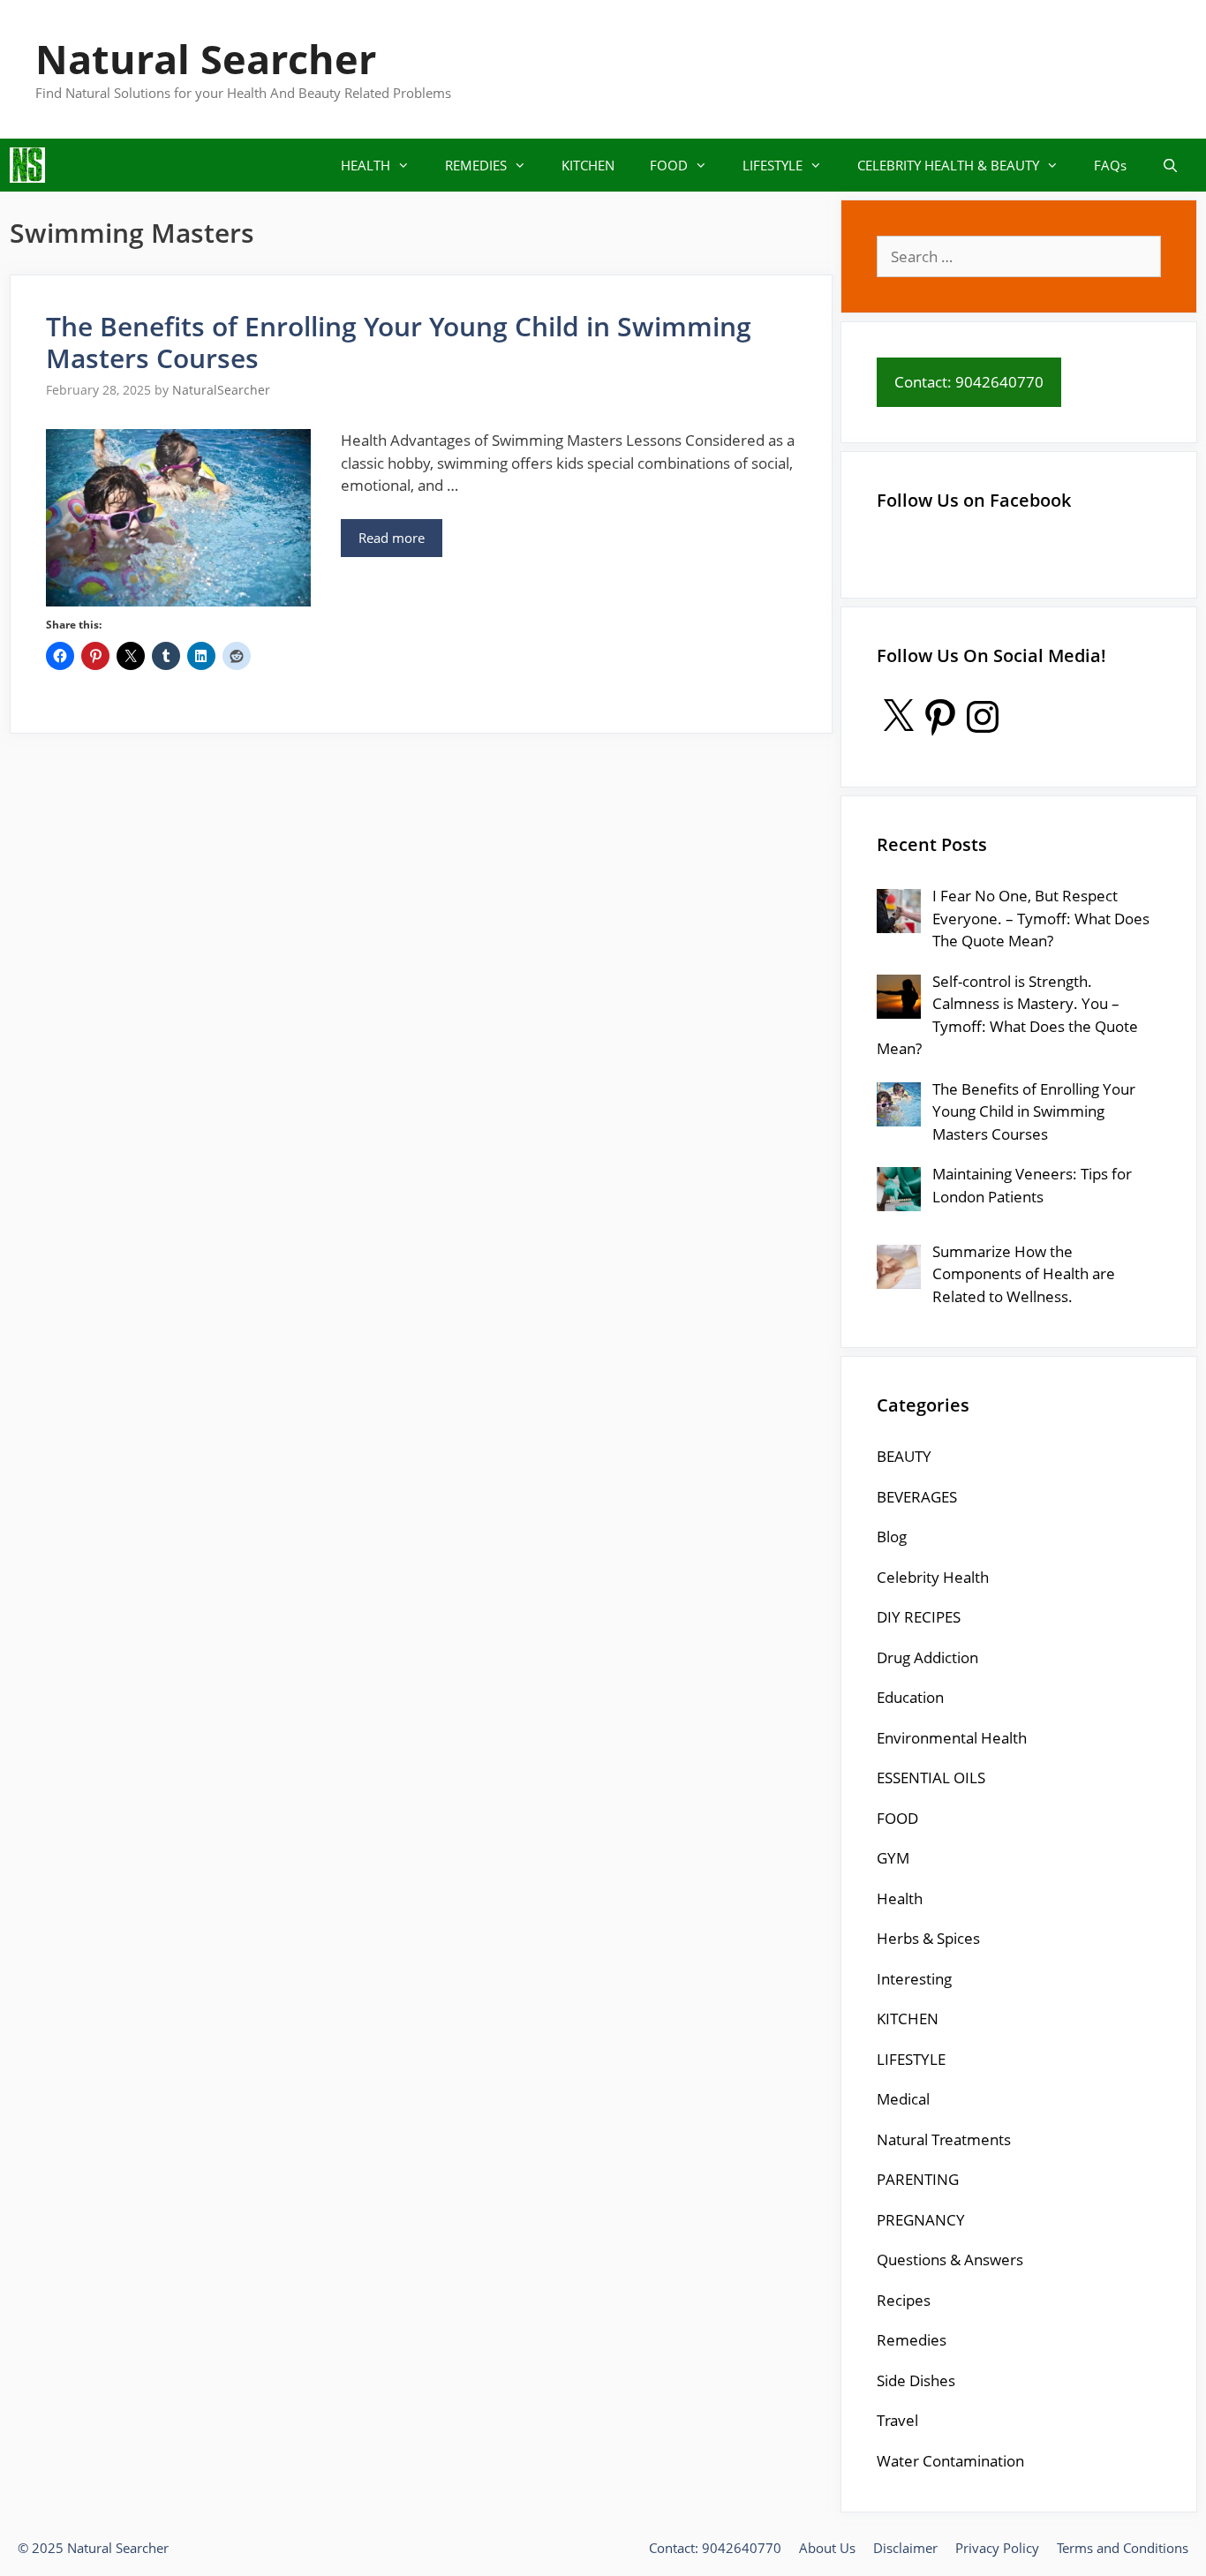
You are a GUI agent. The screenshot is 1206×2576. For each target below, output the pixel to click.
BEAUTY (904, 1456)
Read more (392, 538)
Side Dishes (916, 2380)
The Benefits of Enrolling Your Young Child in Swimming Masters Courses (399, 342)
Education (910, 1697)
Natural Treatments (944, 2139)
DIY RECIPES (919, 1617)
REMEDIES (476, 165)
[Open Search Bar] (1170, 165)
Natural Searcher (206, 59)
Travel (897, 2420)
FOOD (669, 165)
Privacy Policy (997, 2548)
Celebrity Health (933, 1577)
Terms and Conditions (1123, 2548)
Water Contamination (950, 2461)
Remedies (912, 2340)
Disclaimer (905, 2548)
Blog (892, 1537)
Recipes (904, 2300)
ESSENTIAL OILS (931, 1778)
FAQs (1110, 165)
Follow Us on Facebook (974, 500)
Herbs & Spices (928, 1938)
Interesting (914, 1979)
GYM (893, 1858)
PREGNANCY (921, 2220)
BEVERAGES (917, 1497)
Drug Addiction (927, 1657)
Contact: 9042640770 (715, 2548)
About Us (827, 2548)
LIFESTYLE (773, 165)
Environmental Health (952, 1738)
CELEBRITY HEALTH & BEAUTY (948, 165)
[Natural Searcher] (27, 165)
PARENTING (918, 2179)
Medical (903, 2099)
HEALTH (366, 165)
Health (900, 1898)
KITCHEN (588, 165)
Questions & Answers (950, 2260)
